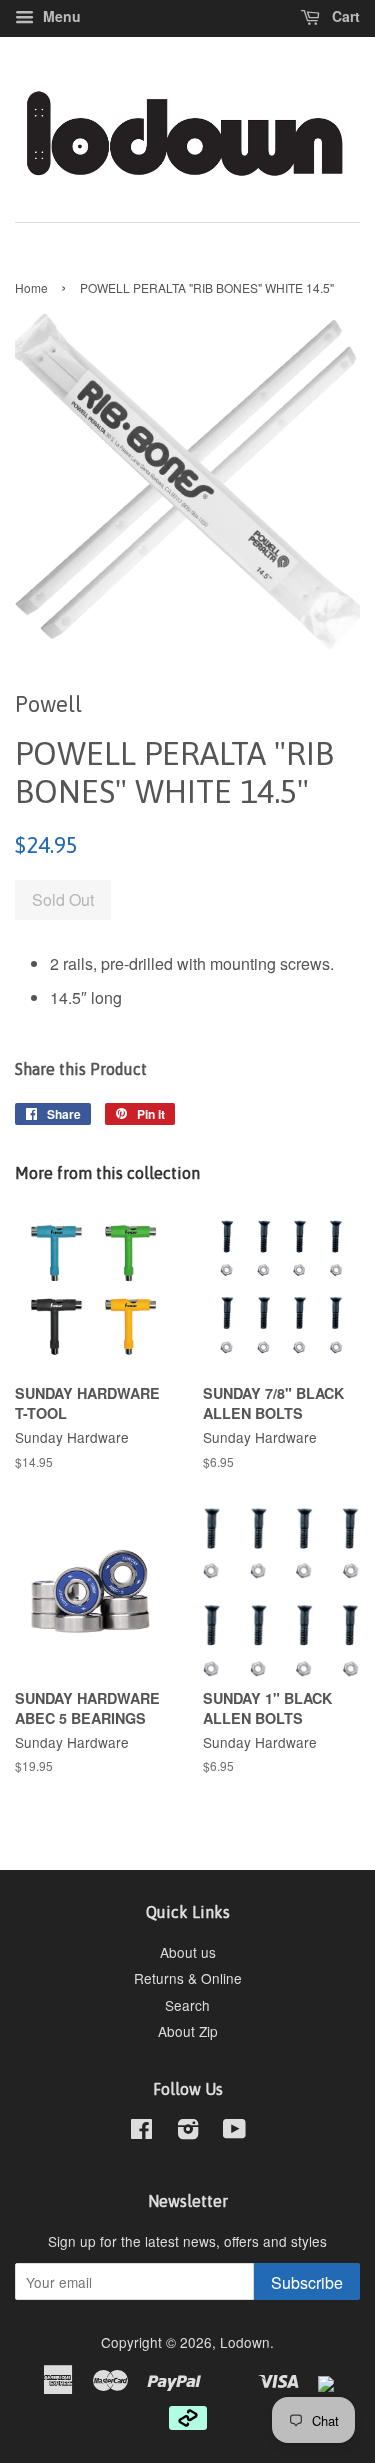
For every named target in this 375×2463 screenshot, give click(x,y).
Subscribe (307, 2282)
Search (187, 2005)
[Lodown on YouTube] (234, 2132)
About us (188, 1952)
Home (31, 287)
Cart (344, 16)
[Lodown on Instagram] (188, 2132)
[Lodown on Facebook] (141, 2132)
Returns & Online (188, 1978)
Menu (60, 16)
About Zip (188, 2031)
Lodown (245, 2342)
